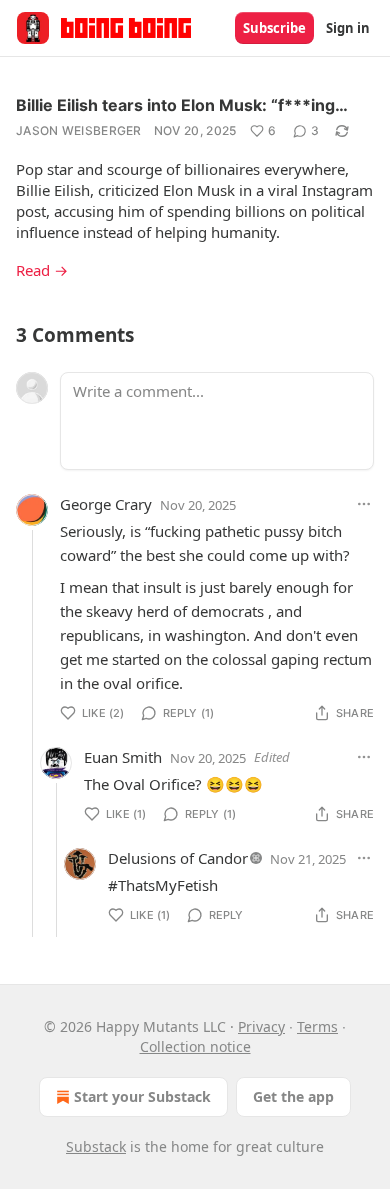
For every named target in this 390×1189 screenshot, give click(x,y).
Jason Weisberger (79, 130)
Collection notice (195, 1046)
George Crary (106, 504)
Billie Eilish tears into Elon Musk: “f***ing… (182, 105)
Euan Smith (123, 757)
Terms (317, 1026)
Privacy (261, 1026)
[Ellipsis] (364, 504)
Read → (42, 270)
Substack (96, 1146)
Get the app (293, 1096)
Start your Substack (142, 1096)
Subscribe (274, 28)
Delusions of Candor (178, 858)
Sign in (348, 28)
